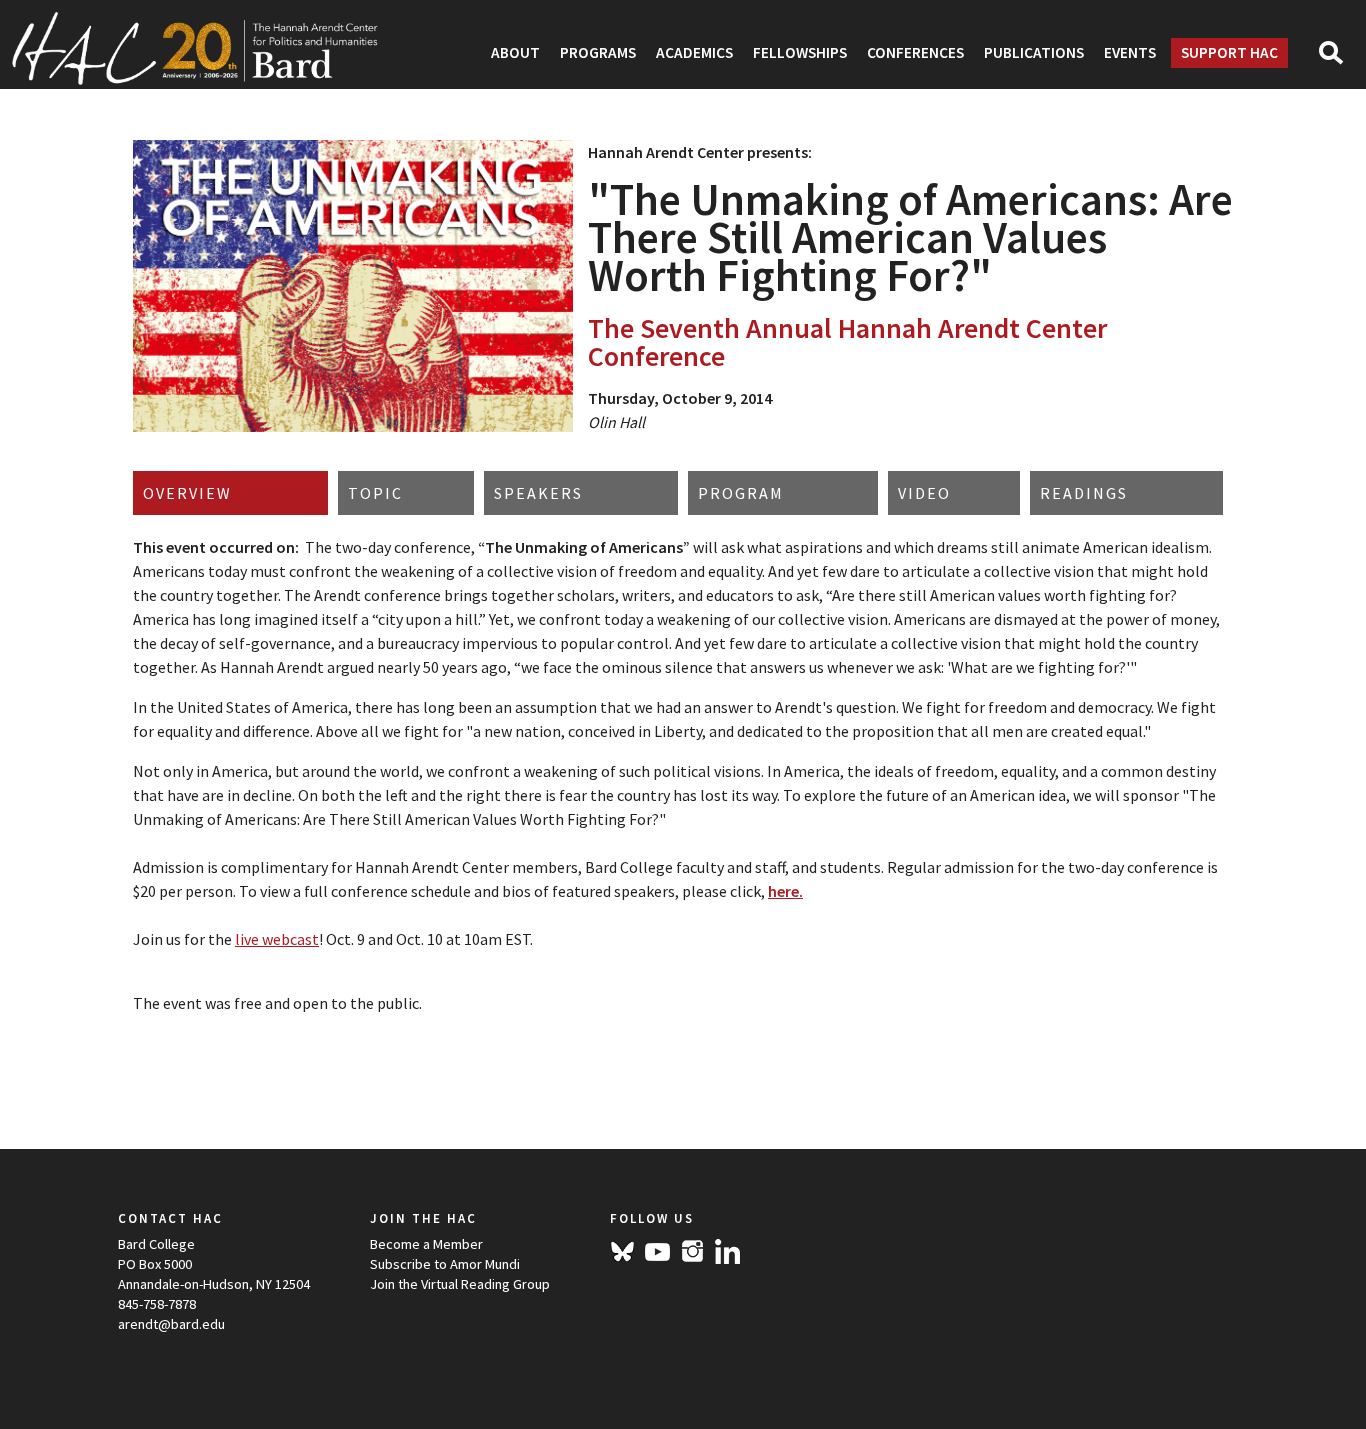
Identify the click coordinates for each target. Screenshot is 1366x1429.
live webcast (277, 939)
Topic (375, 493)
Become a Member (426, 1244)
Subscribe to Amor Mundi (445, 1264)
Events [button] (1130, 52)
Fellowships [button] (800, 52)
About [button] (515, 52)
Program (741, 493)
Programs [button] (598, 52)
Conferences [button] (915, 52)
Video (924, 493)
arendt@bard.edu (171, 1324)
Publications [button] (1034, 52)
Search (1339, 59)
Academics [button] (694, 52)
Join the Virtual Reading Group (460, 1284)
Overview (187, 493)
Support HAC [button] (1229, 52)
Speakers (538, 493)
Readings (1084, 493)
